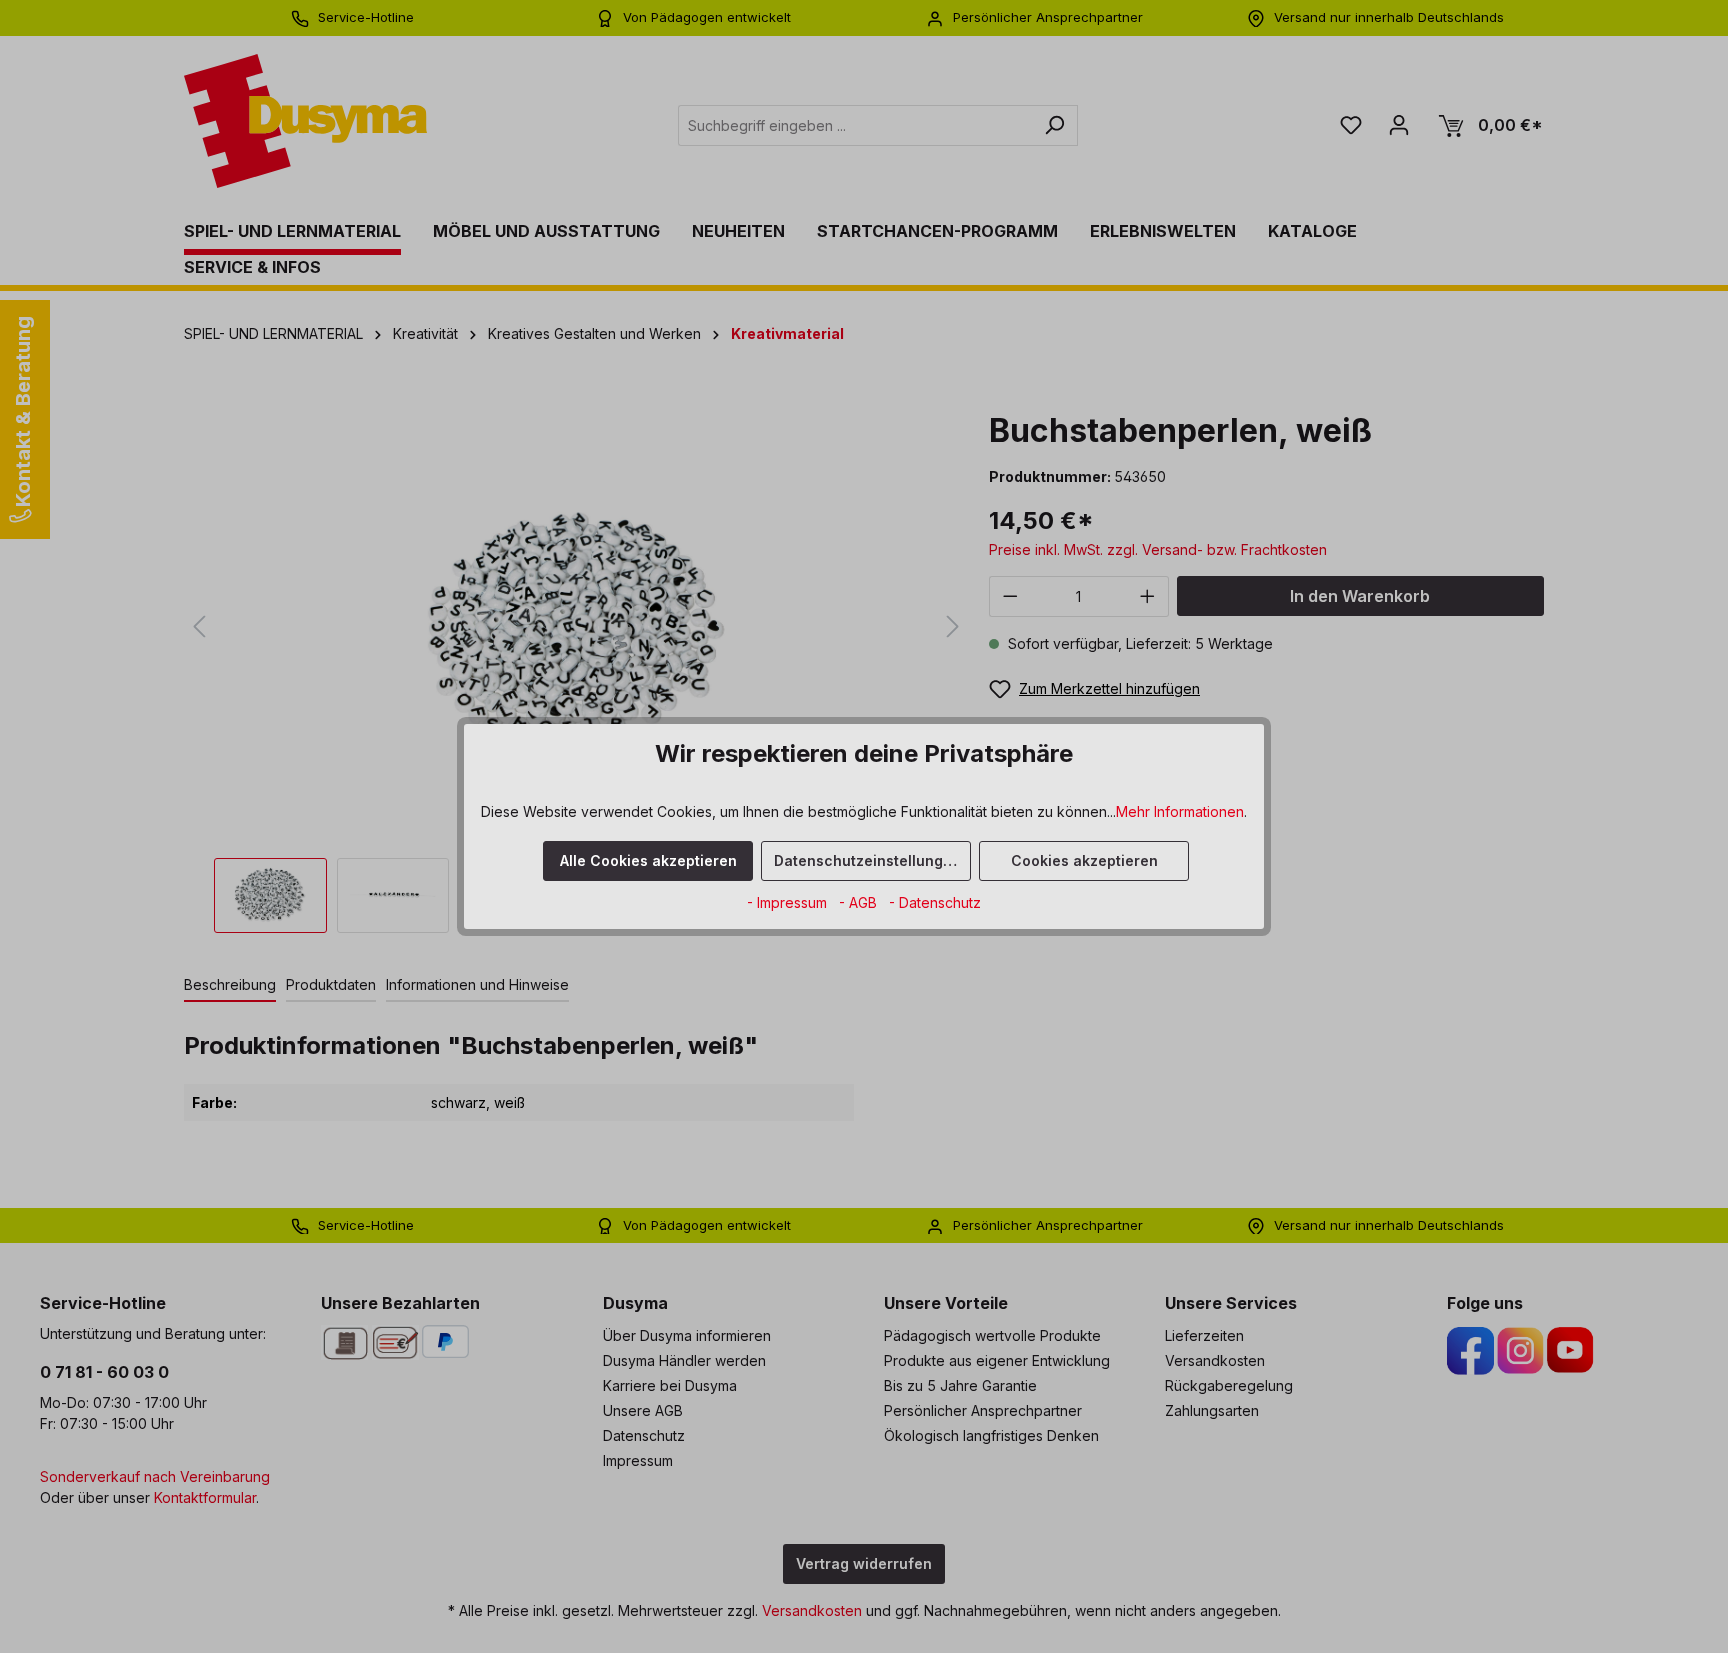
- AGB (860, 902)
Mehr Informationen (1180, 811)
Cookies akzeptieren (1084, 860)
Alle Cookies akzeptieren (648, 860)
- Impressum (789, 902)
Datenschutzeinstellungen (867, 860)
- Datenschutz (935, 902)
